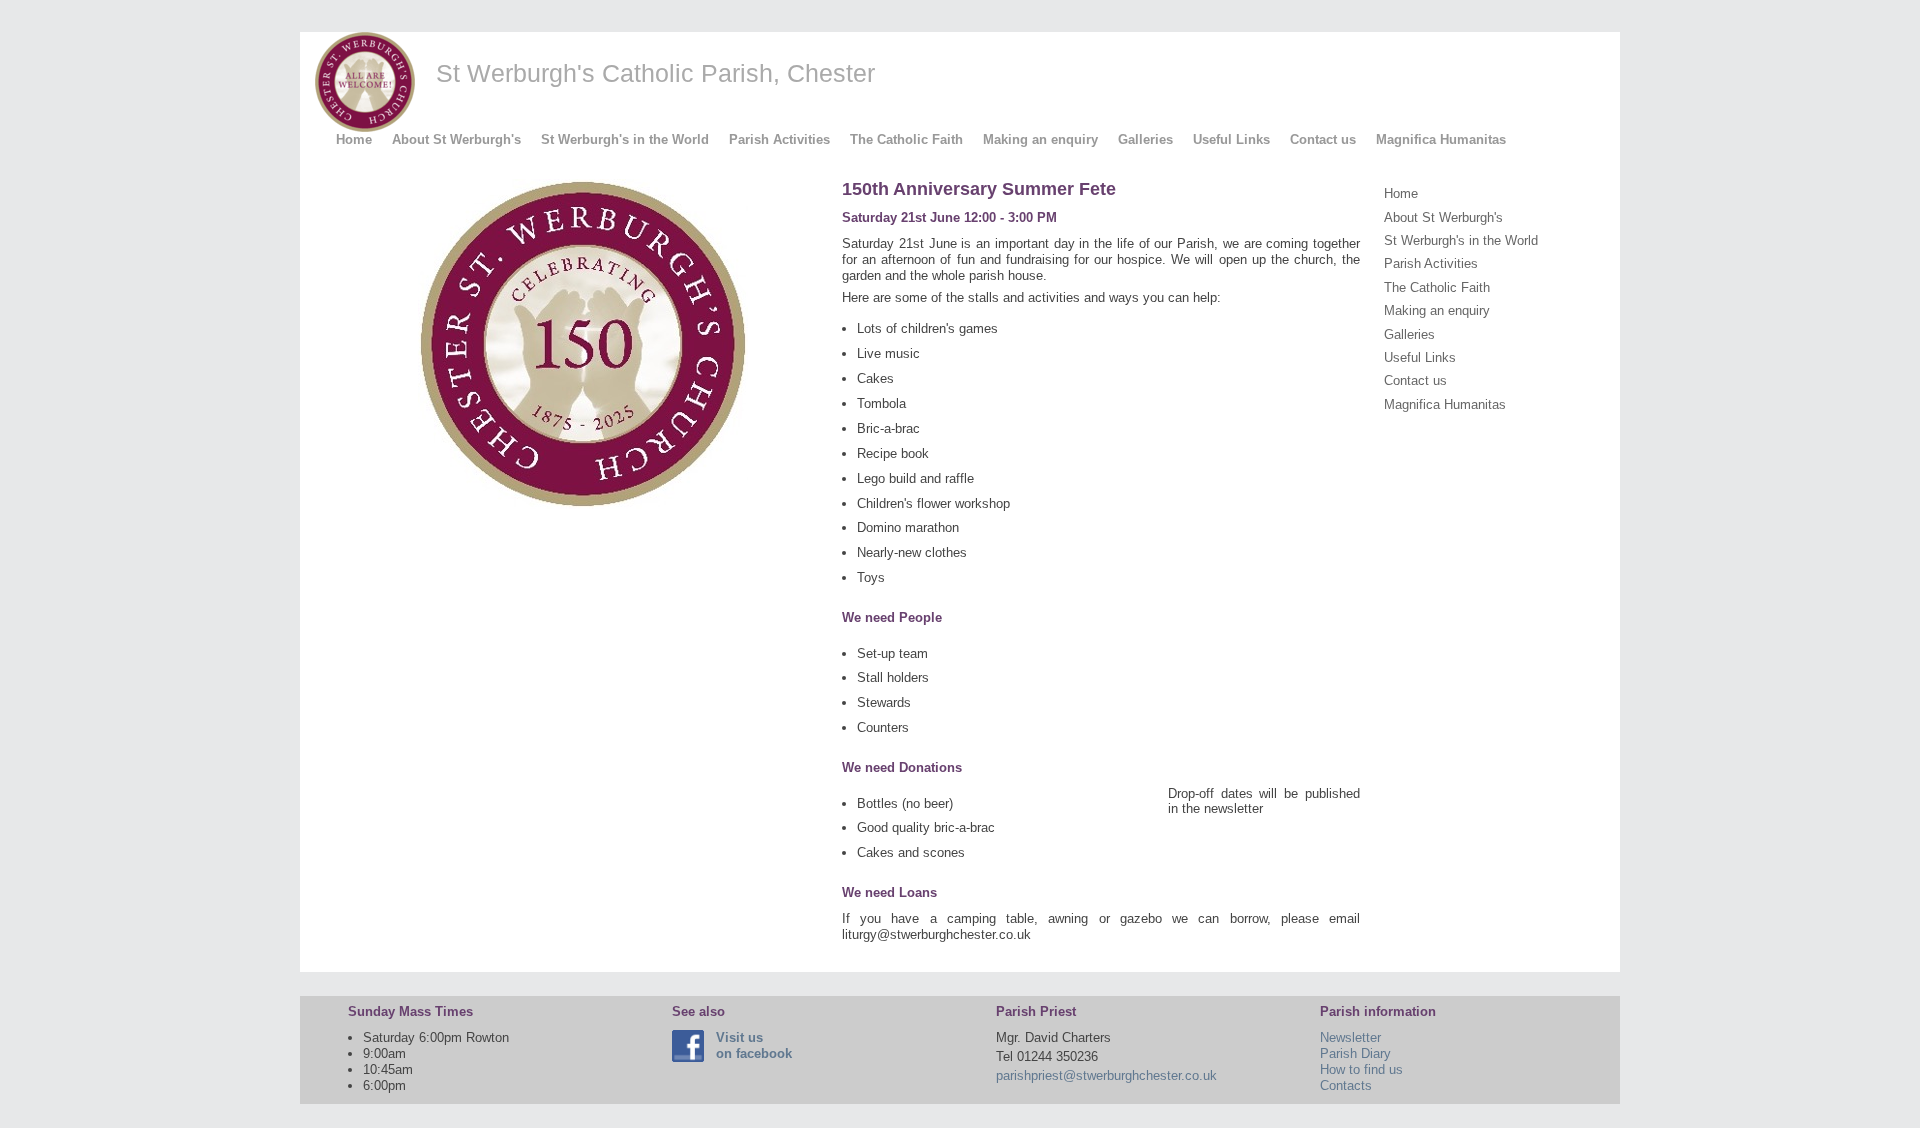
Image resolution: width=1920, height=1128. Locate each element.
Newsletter (1350, 1037)
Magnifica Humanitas (1441, 139)
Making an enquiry (1040, 139)
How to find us (1361, 1069)
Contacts (1346, 1085)
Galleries (1145, 139)
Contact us (1323, 139)
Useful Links (1231, 139)
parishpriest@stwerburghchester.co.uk (1106, 1075)
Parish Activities (779, 139)
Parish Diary (1355, 1053)
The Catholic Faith (906, 139)
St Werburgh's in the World (625, 139)
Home (354, 139)
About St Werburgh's (456, 139)
